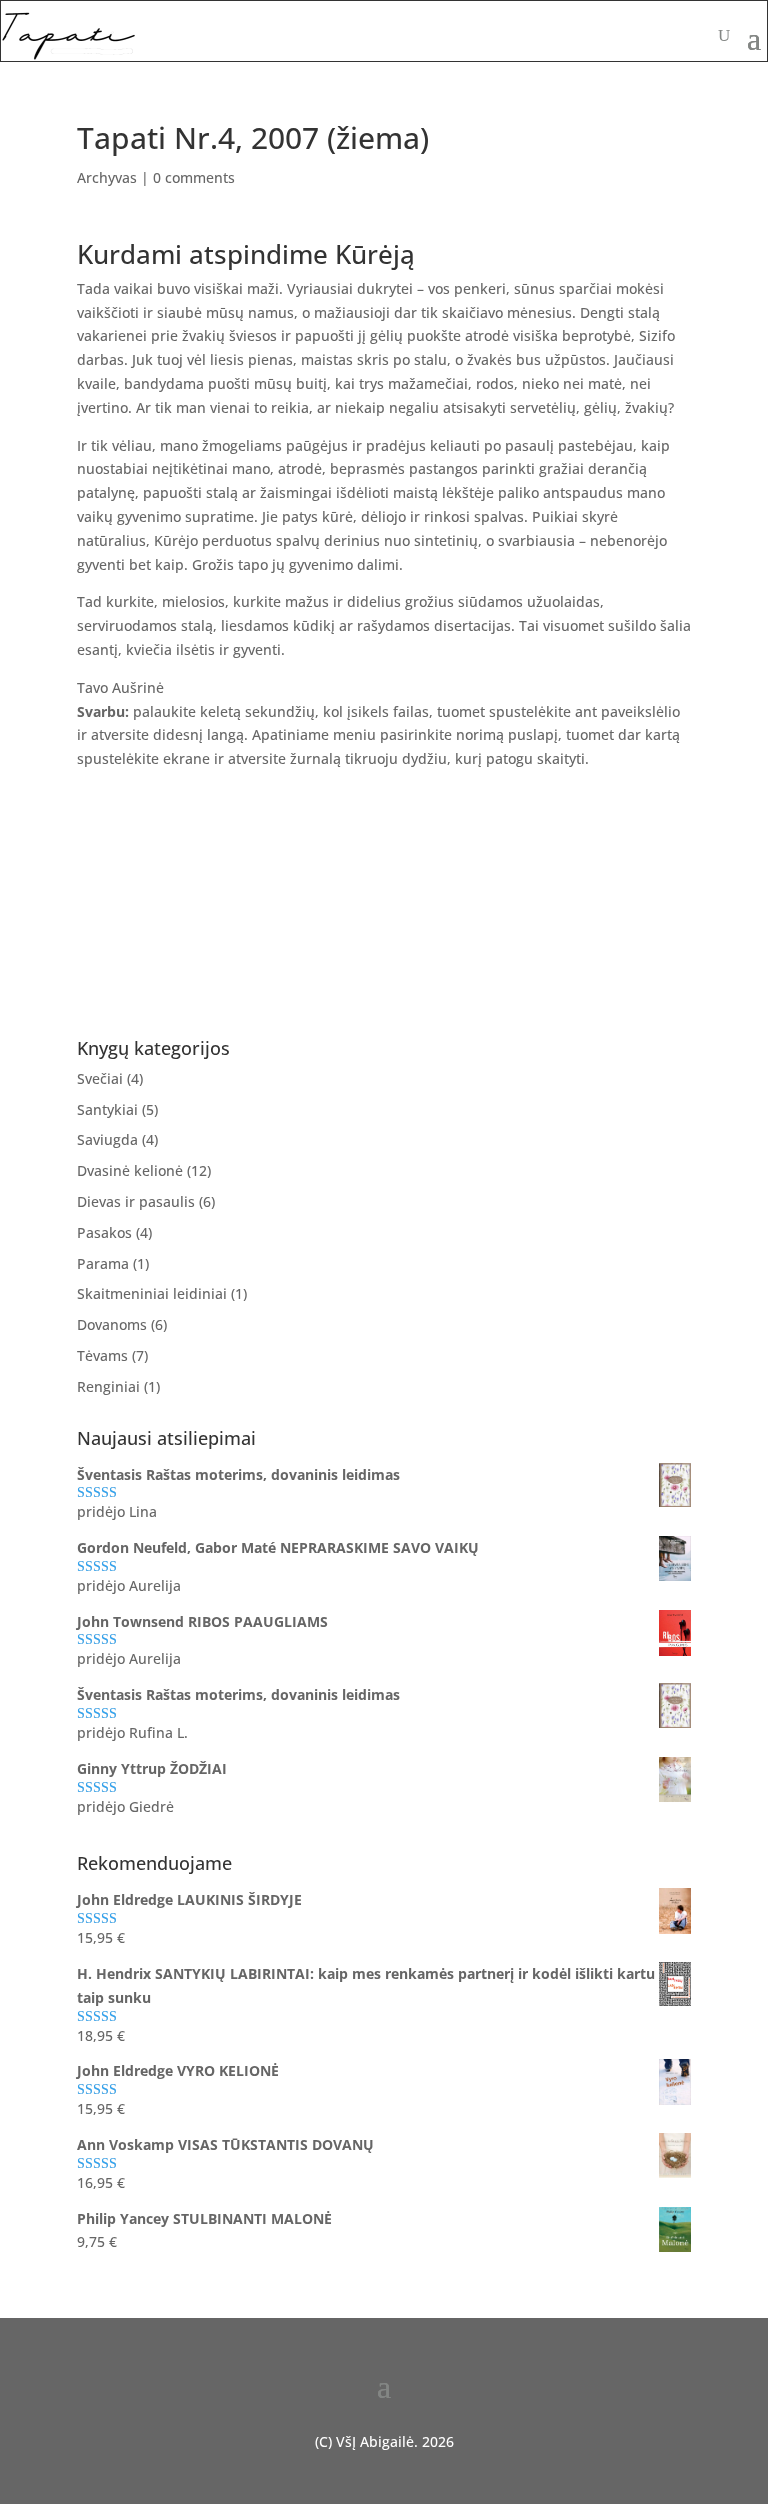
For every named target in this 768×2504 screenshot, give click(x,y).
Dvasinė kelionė (130, 1170)
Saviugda (107, 1139)
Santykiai (107, 1109)
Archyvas (107, 177)
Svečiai (100, 1078)
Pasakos (104, 1232)
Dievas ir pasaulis (136, 1201)
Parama (103, 1263)
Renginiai (108, 1386)
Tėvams (102, 1355)
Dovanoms (112, 1324)
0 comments (194, 177)
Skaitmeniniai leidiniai (152, 1293)
